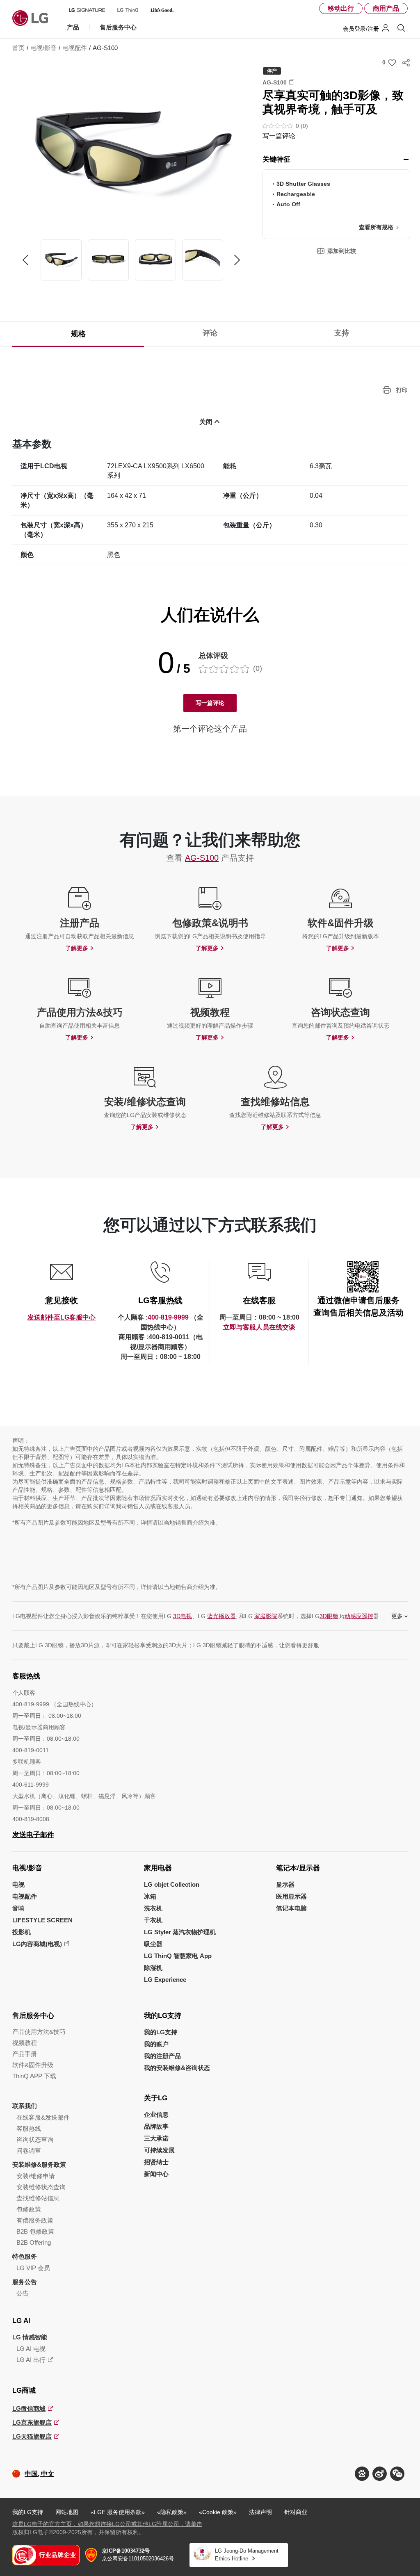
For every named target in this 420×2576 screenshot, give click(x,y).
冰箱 (150, 1896)
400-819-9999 (168, 1317)
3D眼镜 (329, 1616)
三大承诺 (156, 2138)
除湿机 (153, 1968)
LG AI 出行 (31, 2360)
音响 (18, 1908)
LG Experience (165, 1980)
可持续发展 (159, 2150)
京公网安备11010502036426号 (138, 2555)
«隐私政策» (172, 2512)
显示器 (285, 1884)
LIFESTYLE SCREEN (42, 1920)
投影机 (22, 1932)
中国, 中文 (39, 2474)
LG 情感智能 (30, 2337)
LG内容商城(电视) (37, 1944)
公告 (23, 2293)
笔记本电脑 (291, 1908)
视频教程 (25, 2043)
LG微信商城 (29, 2408)
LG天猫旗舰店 (32, 2436)
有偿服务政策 (35, 2220)
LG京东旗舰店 (32, 2422)
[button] (131, 154)
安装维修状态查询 (41, 2187)
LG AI (21, 2321)
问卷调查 (29, 2151)
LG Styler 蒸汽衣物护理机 (180, 1932)
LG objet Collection (172, 1884)
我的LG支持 (163, 2016)
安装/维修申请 (36, 2176)
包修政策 (29, 2209)
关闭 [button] (206, 422)
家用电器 (158, 1868)
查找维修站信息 (38, 2198)
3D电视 (183, 1616)
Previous (25, 260)
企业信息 (156, 2114)
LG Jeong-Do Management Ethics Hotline (247, 2555)
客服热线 (29, 2128)
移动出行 (341, 8)
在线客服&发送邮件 (43, 2117)
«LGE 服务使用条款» (118, 2512)
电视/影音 (27, 1868)
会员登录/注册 (361, 29)
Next (237, 260)
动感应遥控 (359, 1616)
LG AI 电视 (31, 2349)
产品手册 (25, 2054)
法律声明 (260, 2512)
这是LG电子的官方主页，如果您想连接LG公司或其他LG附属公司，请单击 (107, 2524)
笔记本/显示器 (298, 1868)
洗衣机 (153, 1908)
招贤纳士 (156, 2162)
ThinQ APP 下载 (34, 2076)
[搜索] (401, 28)
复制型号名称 (292, 82)
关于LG (156, 2098)
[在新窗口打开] (362, 2474)
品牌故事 (156, 2126)
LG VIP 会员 (33, 2268)
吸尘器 (153, 1944)
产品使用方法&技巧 (39, 2032)
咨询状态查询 (35, 2139)
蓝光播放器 (221, 1616)
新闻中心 (156, 2174)
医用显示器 (291, 1896)
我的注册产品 (162, 2056)
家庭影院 (266, 1616)
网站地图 (67, 2512)
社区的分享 (406, 63)
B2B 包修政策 (35, 2231)
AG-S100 (202, 858)
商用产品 (386, 8)
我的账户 (156, 2044)
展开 (406, 160)
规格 (78, 334)
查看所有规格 (376, 227)
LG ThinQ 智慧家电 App (178, 1956)
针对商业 (296, 2512)
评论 (210, 333)
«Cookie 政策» (218, 2512)
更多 (397, 1616)
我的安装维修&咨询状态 (177, 2068)
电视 (18, 1884)
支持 (342, 333)
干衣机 (153, 1920)
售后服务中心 (33, 2016)
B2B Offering (34, 2242)
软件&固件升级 (33, 2065)
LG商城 (24, 2390)
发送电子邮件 (33, 1835)
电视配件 (25, 1896)
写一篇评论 (279, 136)
